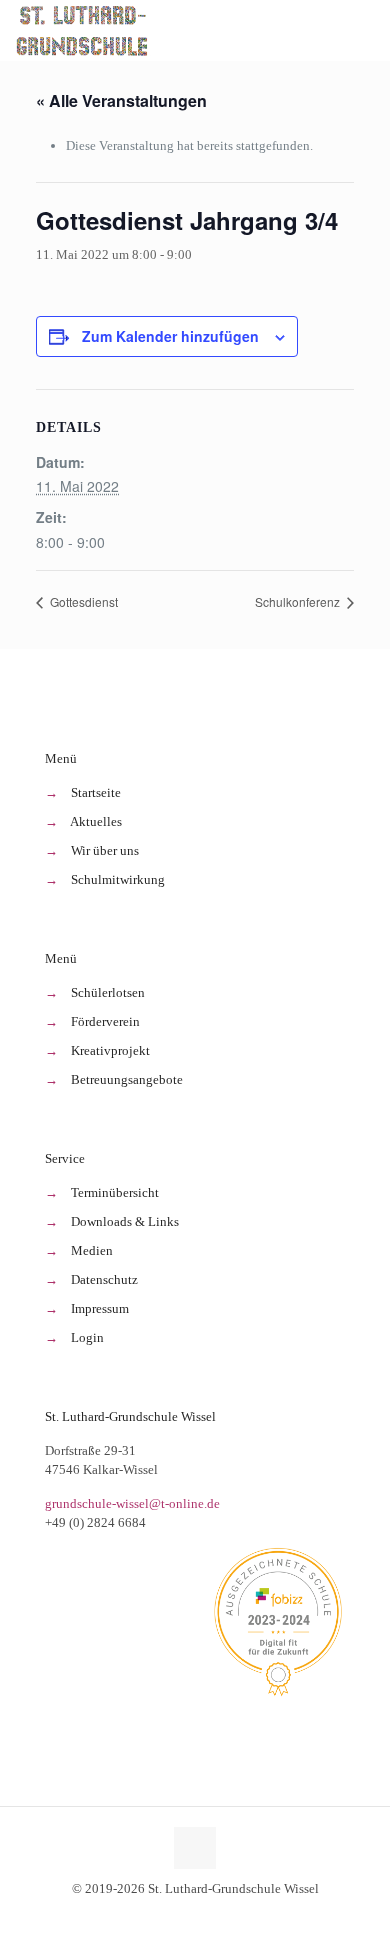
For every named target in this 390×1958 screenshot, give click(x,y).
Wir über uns (105, 850)
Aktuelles (96, 821)
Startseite (96, 792)
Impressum (100, 1308)
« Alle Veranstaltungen (121, 100)
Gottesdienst (82, 601)
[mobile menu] (363, 30)
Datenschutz (104, 1279)
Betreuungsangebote (127, 1079)
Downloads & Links (125, 1221)
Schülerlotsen (108, 992)
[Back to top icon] (195, 1848)
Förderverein (105, 1021)
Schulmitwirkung (118, 879)
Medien (92, 1250)
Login (87, 1337)
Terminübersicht (115, 1192)
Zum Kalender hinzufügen (170, 336)
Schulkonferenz (299, 601)
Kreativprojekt (110, 1050)
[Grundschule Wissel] (83, 30)
